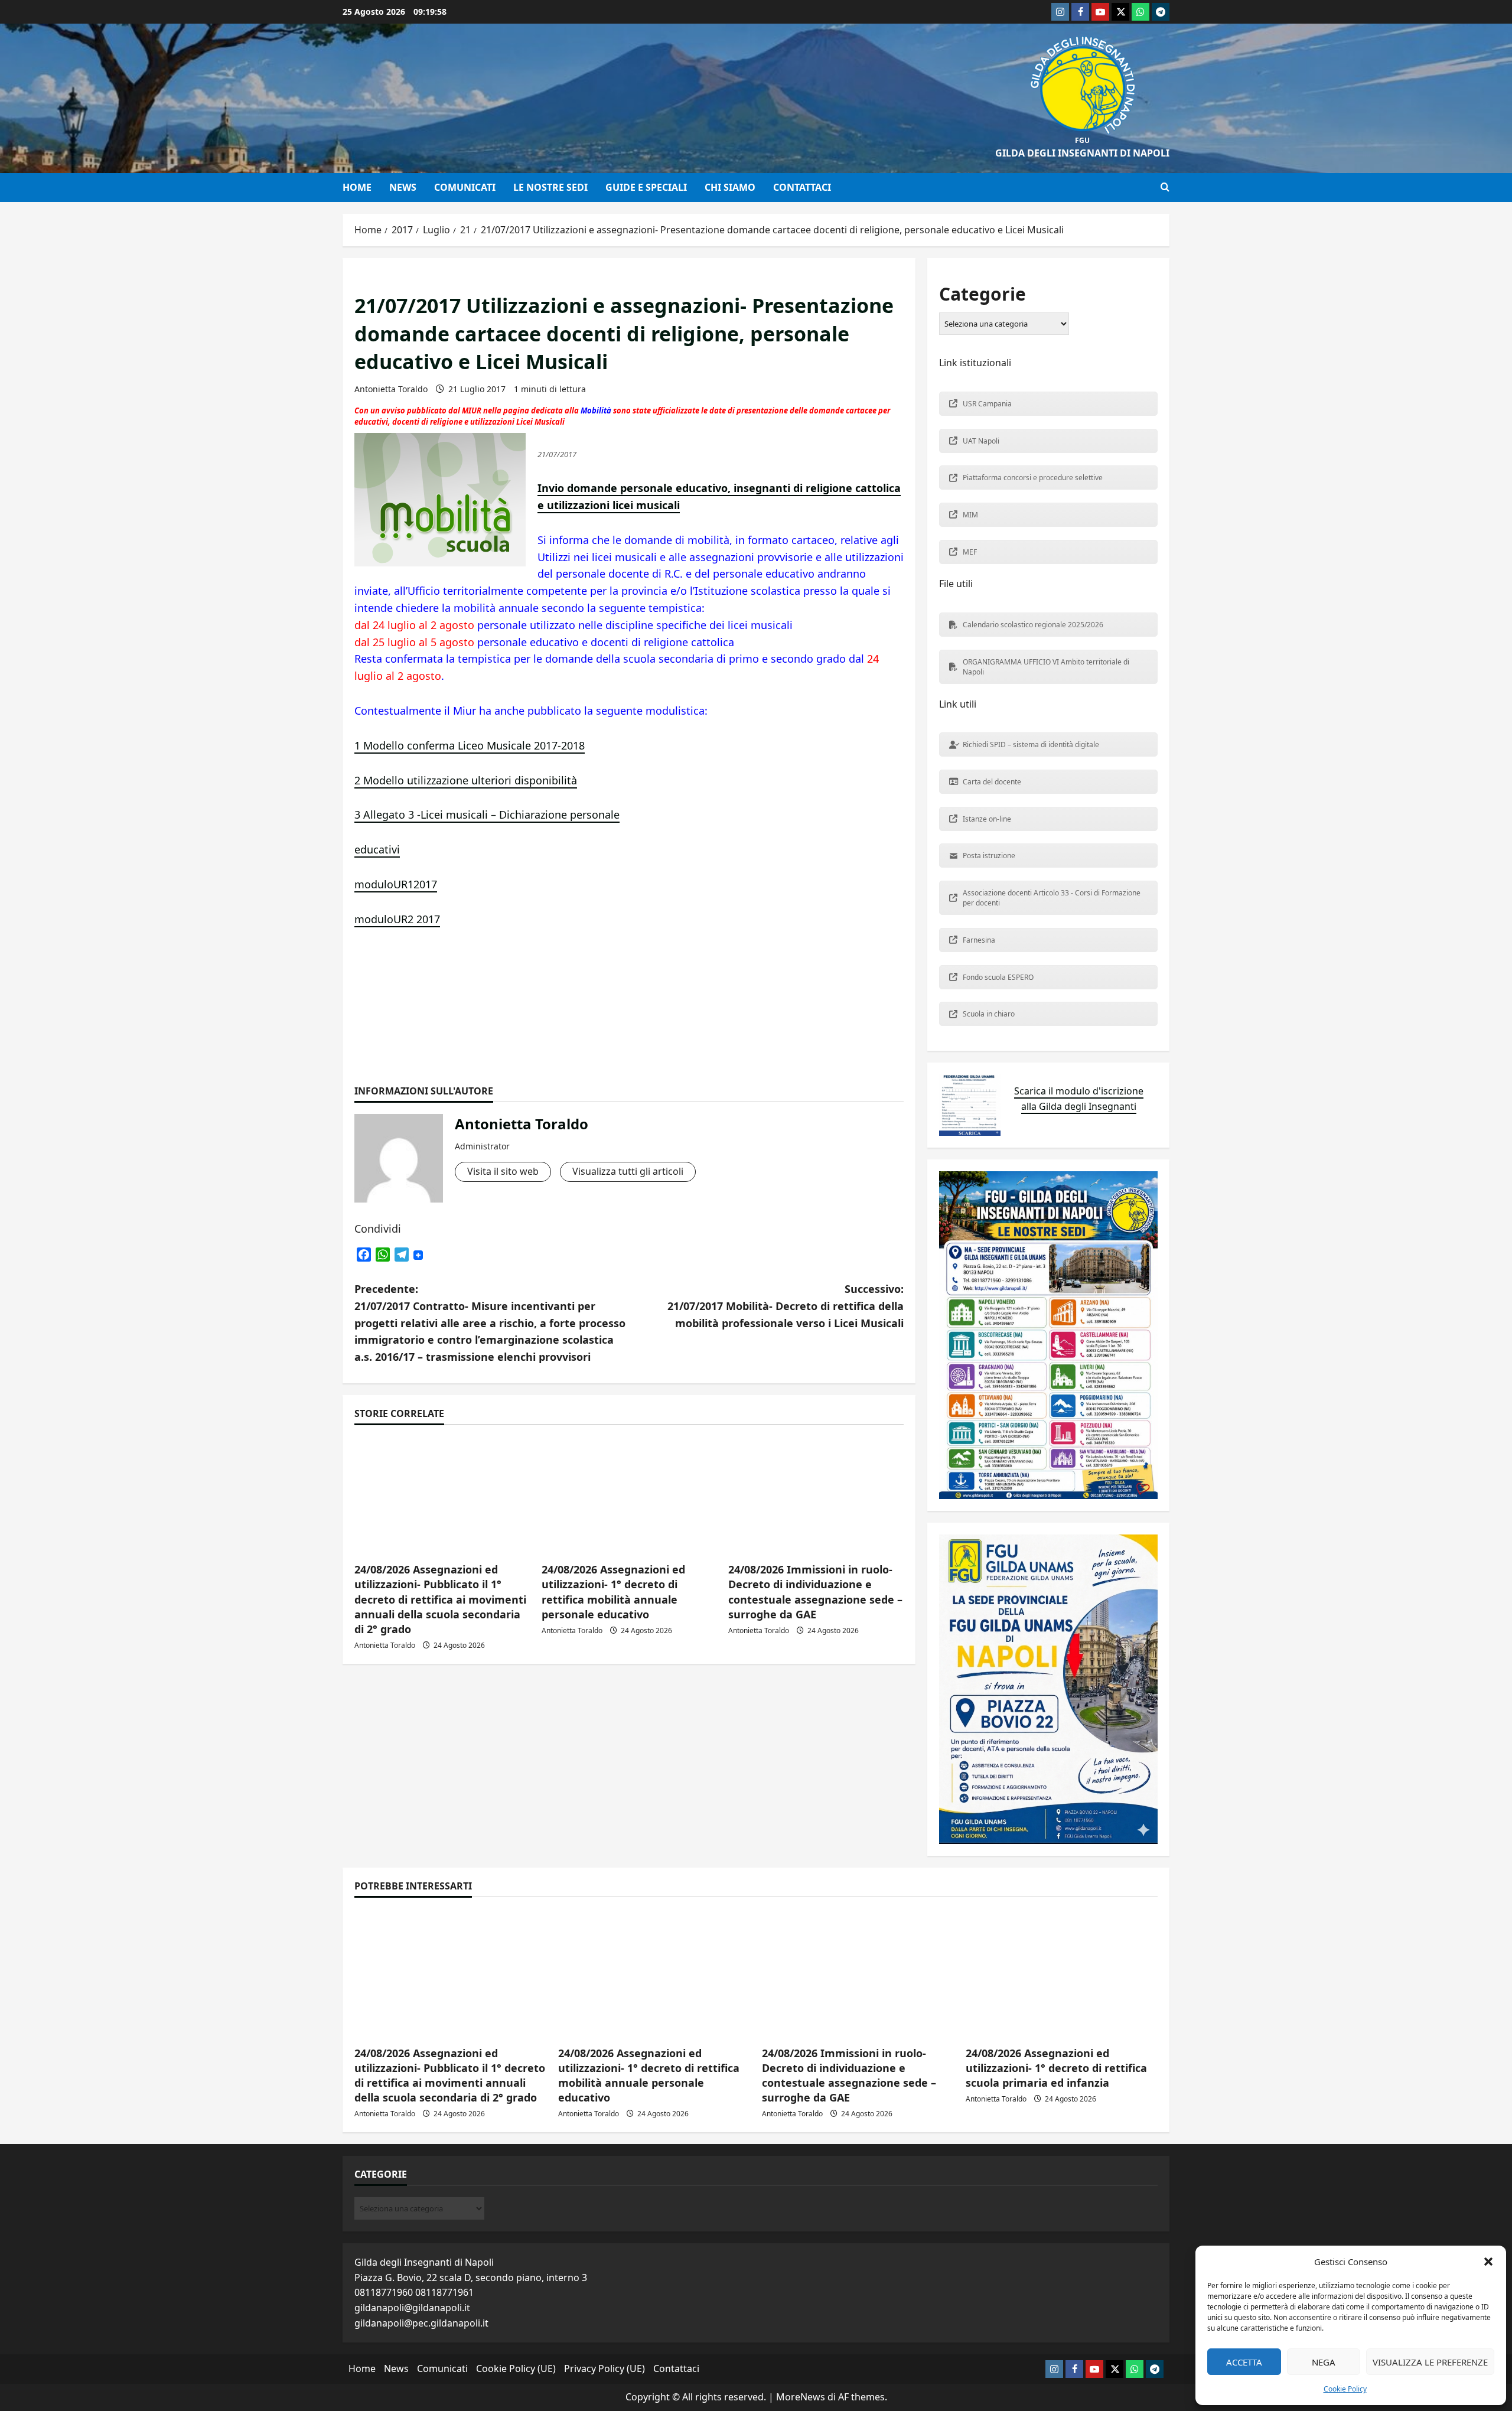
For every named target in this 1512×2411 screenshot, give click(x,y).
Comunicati (465, 187)
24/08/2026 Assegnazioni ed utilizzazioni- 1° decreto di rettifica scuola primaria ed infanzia (1056, 2068)
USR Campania (987, 404)
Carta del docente (992, 782)
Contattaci (802, 187)
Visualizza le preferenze (1430, 2362)
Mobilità (597, 410)
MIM (970, 515)
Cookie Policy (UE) (516, 2368)
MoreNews (801, 2397)
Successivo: (786, 1306)
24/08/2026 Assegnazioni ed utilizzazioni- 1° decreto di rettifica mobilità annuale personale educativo (613, 1592)
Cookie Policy (1345, 2389)
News (403, 187)
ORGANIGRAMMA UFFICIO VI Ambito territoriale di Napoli (1046, 667)
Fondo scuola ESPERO (998, 977)
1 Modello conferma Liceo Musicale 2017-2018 (470, 745)
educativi (377, 849)
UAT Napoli (981, 441)
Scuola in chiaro (989, 1014)
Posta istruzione (989, 856)
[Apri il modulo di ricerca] (1165, 187)
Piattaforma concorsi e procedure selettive (1033, 478)
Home (357, 187)
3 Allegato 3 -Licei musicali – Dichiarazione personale (487, 814)
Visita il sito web (503, 1171)
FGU (1082, 140)
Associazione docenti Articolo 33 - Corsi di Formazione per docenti (1052, 898)
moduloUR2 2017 (397, 919)
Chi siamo (730, 187)
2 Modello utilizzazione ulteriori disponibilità (466, 780)
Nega (1324, 2362)
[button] (1488, 2262)
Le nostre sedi (550, 187)
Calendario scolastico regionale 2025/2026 (1033, 625)
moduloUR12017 (396, 884)
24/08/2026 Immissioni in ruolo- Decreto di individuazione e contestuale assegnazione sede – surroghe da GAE (815, 1592)
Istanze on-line (987, 819)
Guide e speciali (646, 187)
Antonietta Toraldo (391, 389)
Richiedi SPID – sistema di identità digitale (1031, 745)
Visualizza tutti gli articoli (628, 1171)
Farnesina (979, 940)
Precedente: (490, 1323)
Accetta (1244, 2362)
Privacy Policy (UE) (605, 2368)
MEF (970, 552)
